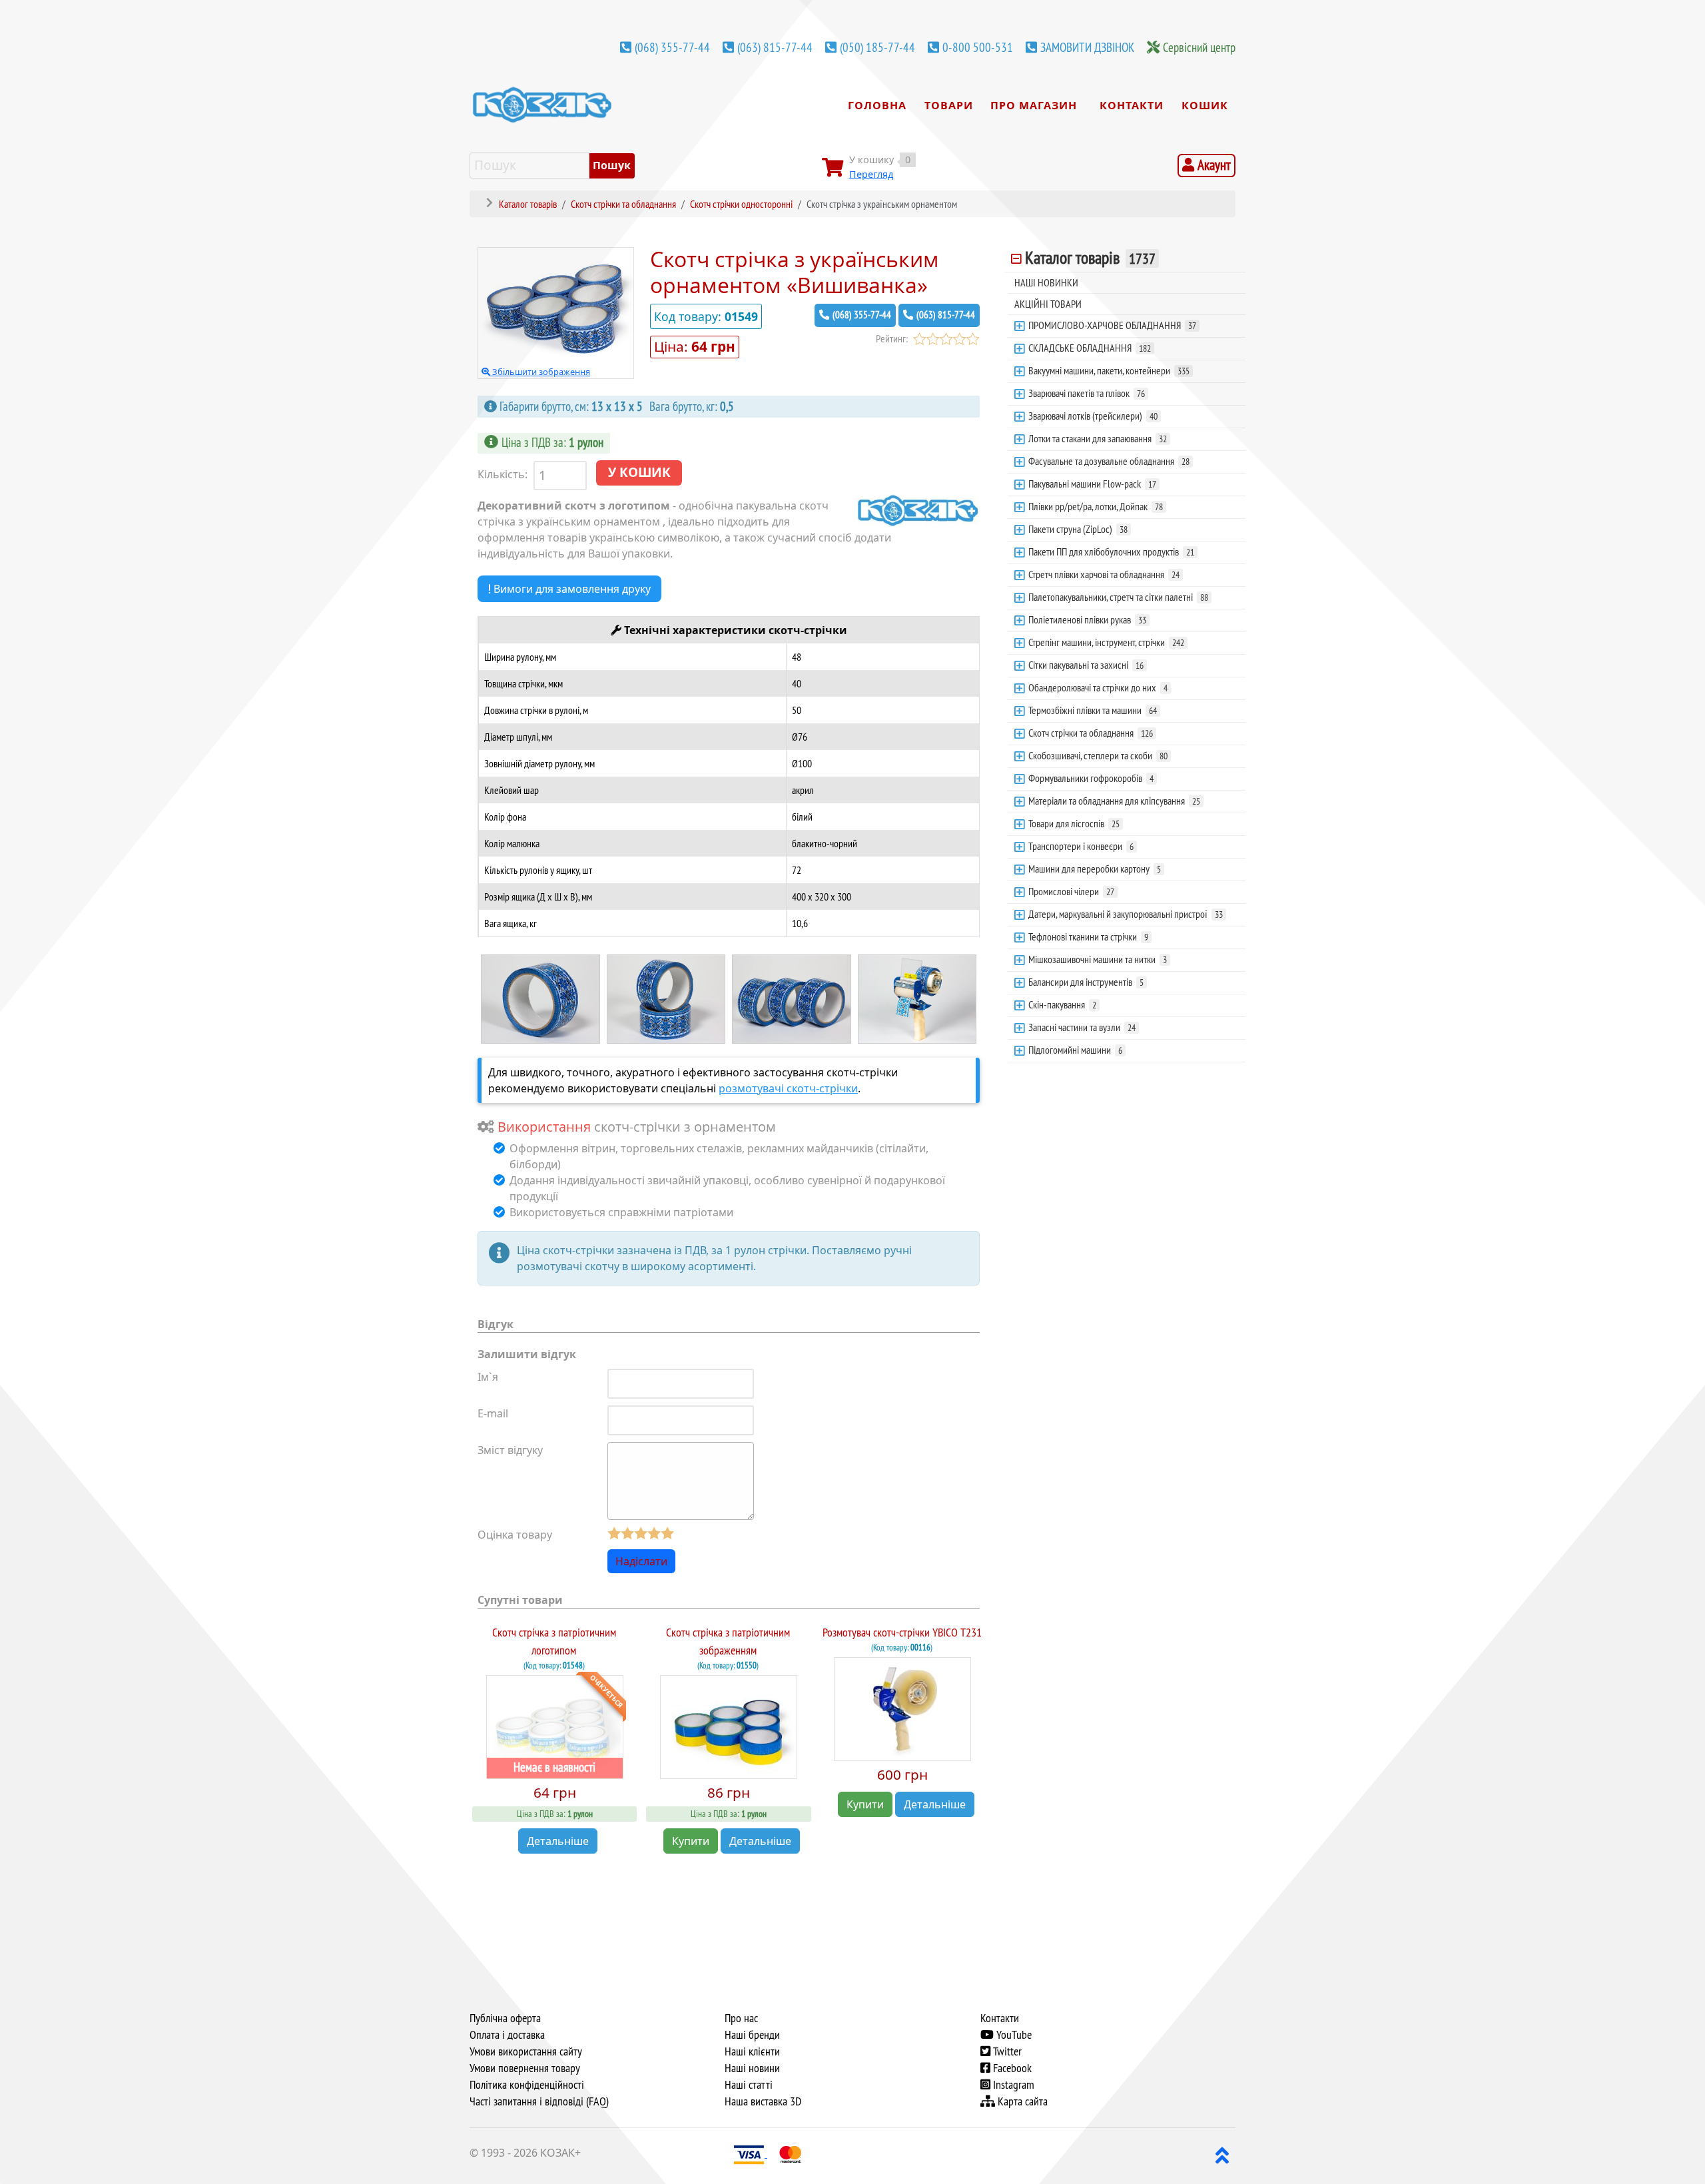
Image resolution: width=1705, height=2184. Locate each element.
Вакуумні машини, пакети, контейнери (1109, 370)
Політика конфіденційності (527, 2085)
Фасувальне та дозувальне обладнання (1109, 461)
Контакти (1000, 2018)
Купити (691, 1841)
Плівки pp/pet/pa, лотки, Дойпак (1096, 506)
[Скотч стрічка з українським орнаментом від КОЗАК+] (540, 998)
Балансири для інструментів (1086, 982)
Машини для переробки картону (1095, 869)
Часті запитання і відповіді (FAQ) (539, 2101)
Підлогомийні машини (1075, 1050)
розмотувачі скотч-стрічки (788, 1088)
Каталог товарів (1090, 258)
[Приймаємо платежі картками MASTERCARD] (791, 2153)
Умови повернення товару (525, 2068)
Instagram (1012, 2085)
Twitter (1006, 2051)
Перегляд (871, 174)
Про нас (741, 2018)
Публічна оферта (505, 2018)
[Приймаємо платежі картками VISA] (750, 2153)
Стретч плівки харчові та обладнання (1104, 574)
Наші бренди (752, 2035)
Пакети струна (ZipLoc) (1078, 529)
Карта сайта (1021, 2101)
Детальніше (558, 1841)
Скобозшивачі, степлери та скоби (1098, 755)
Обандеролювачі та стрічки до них (1098, 687)
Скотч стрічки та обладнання (1091, 733)
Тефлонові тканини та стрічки (1088, 936)
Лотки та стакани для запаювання (1098, 438)
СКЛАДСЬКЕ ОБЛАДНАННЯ (1090, 348)
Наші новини (752, 2068)
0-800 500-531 (978, 47)
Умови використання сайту (526, 2051)
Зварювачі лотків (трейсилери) (1093, 416)
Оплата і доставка (507, 2035)
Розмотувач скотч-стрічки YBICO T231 (902, 1632)
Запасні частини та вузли (1082, 1027)
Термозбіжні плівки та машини (1093, 710)
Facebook (1011, 2068)
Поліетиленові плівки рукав (1087, 619)
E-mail (493, 1413)
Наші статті (749, 2085)
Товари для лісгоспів (1074, 823)
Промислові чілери (1071, 891)
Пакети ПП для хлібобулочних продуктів (1111, 551)
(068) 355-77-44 (672, 47)
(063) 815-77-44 (775, 47)
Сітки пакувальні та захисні (1086, 665)
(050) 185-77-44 (877, 47)
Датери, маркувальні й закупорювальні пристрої (1126, 914)
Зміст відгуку (510, 1450)
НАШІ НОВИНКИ (1046, 282)
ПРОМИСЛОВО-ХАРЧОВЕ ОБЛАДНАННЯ (1112, 325)
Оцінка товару (515, 1535)
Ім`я (488, 1377)
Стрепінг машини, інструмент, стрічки (1106, 642)
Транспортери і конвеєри (1081, 846)
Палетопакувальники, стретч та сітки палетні (1118, 597)
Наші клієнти (752, 2051)
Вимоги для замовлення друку (571, 589)
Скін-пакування (1062, 1004)
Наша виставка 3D (763, 2101)
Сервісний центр (1199, 47)
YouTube (1013, 2035)
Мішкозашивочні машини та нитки (1098, 959)
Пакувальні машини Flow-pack (1092, 484)
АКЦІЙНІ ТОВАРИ (1048, 304)
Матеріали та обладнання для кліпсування (1114, 801)
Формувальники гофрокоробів (1091, 778)
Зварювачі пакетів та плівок (1087, 393)
